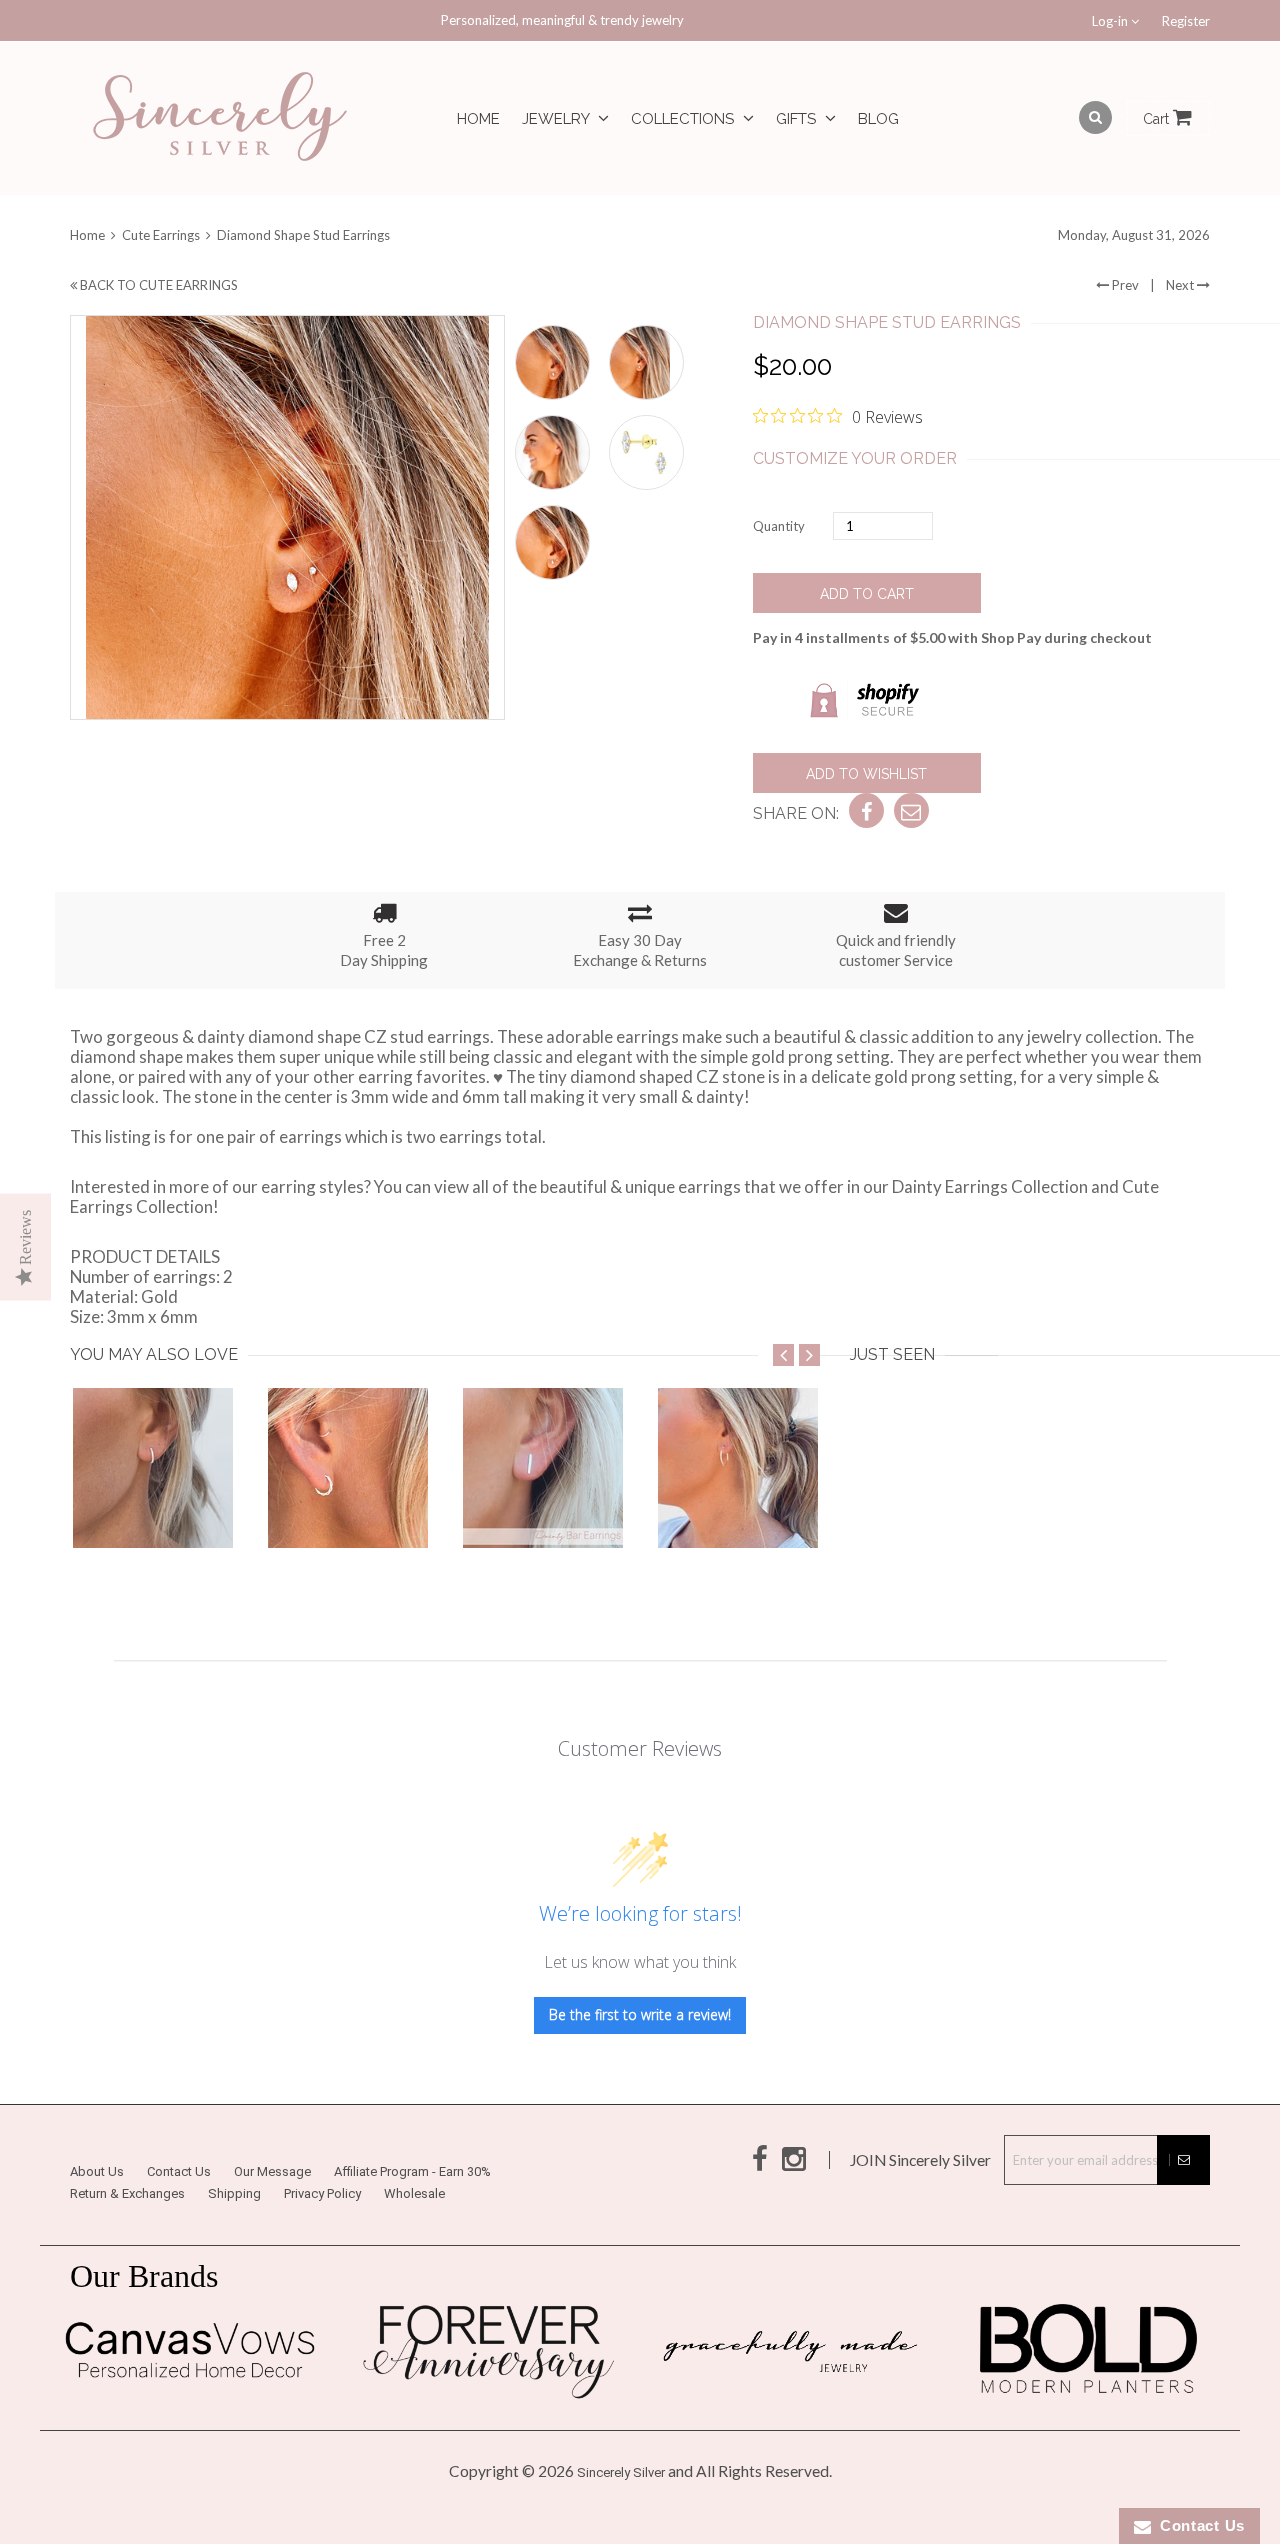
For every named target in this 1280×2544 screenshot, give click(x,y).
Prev (1124, 285)
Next (1181, 285)
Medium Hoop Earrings (743, 1508)
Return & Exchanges (127, 2193)
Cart (1158, 119)
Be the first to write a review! (640, 2014)
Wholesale (414, 2193)
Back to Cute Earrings (157, 285)
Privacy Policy (322, 2193)
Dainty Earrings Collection (990, 1186)
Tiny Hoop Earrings (153, 1508)
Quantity (779, 526)
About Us (97, 2171)
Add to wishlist (866, 774)
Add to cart (867, 594)
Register (1186, 21)
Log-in (1111, 21)
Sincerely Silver (621, 2472)
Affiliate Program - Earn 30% (412, 2171)
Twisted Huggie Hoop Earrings (383, 1508)
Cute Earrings (161, 235)
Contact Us (179, 2171)
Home (478, 119)
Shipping (234, 2193)
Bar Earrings (542, 1508)
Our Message (272, 2171)
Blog (878, 119)
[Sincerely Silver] (220, 118)
